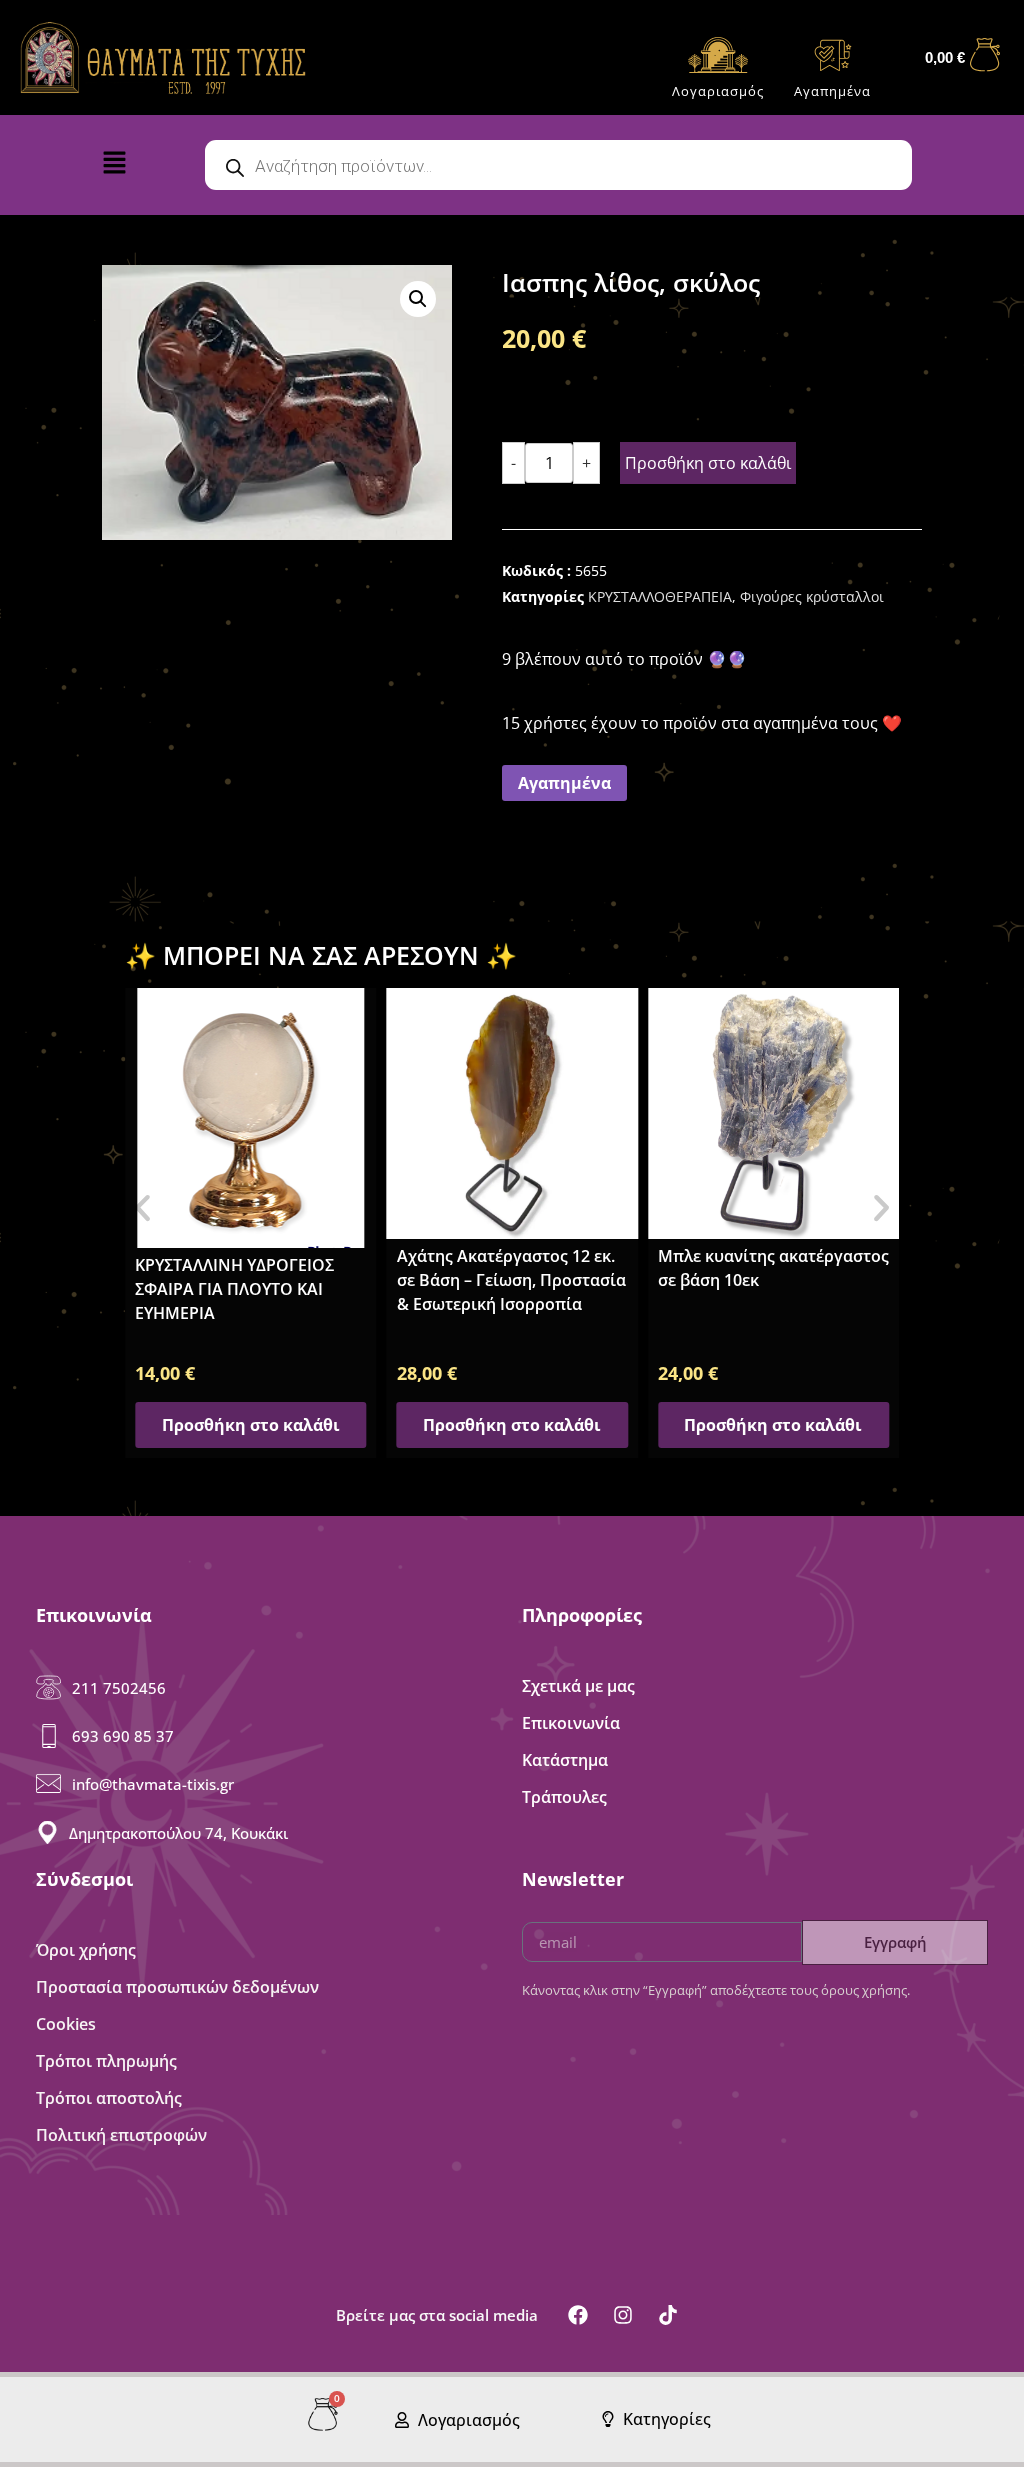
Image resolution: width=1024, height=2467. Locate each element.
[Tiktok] (668, 2315)
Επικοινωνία (571, 1723)
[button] (138, 166)
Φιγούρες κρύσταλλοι (812, 596)
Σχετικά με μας (578, 1686)
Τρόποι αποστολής (109, 2098)
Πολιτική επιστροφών (121, 2135)
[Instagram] (623, 2315)
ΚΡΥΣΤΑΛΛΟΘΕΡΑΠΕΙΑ (660, 596)
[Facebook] (578, 2315)
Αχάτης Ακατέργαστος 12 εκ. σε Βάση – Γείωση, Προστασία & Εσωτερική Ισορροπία (511, 1280)
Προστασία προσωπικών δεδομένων (177, 1987)
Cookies (66, 2024)
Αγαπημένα (832, 91)
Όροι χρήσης (86, 1950)
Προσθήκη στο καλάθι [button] (251, 1425)
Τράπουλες (564, 1797)
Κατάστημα (565, 1760)
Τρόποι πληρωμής (106, 2061)
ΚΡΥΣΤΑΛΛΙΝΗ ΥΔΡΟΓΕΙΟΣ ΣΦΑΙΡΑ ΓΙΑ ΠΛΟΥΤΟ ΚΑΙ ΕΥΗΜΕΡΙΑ (234, 1289)
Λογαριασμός (718, 91)
